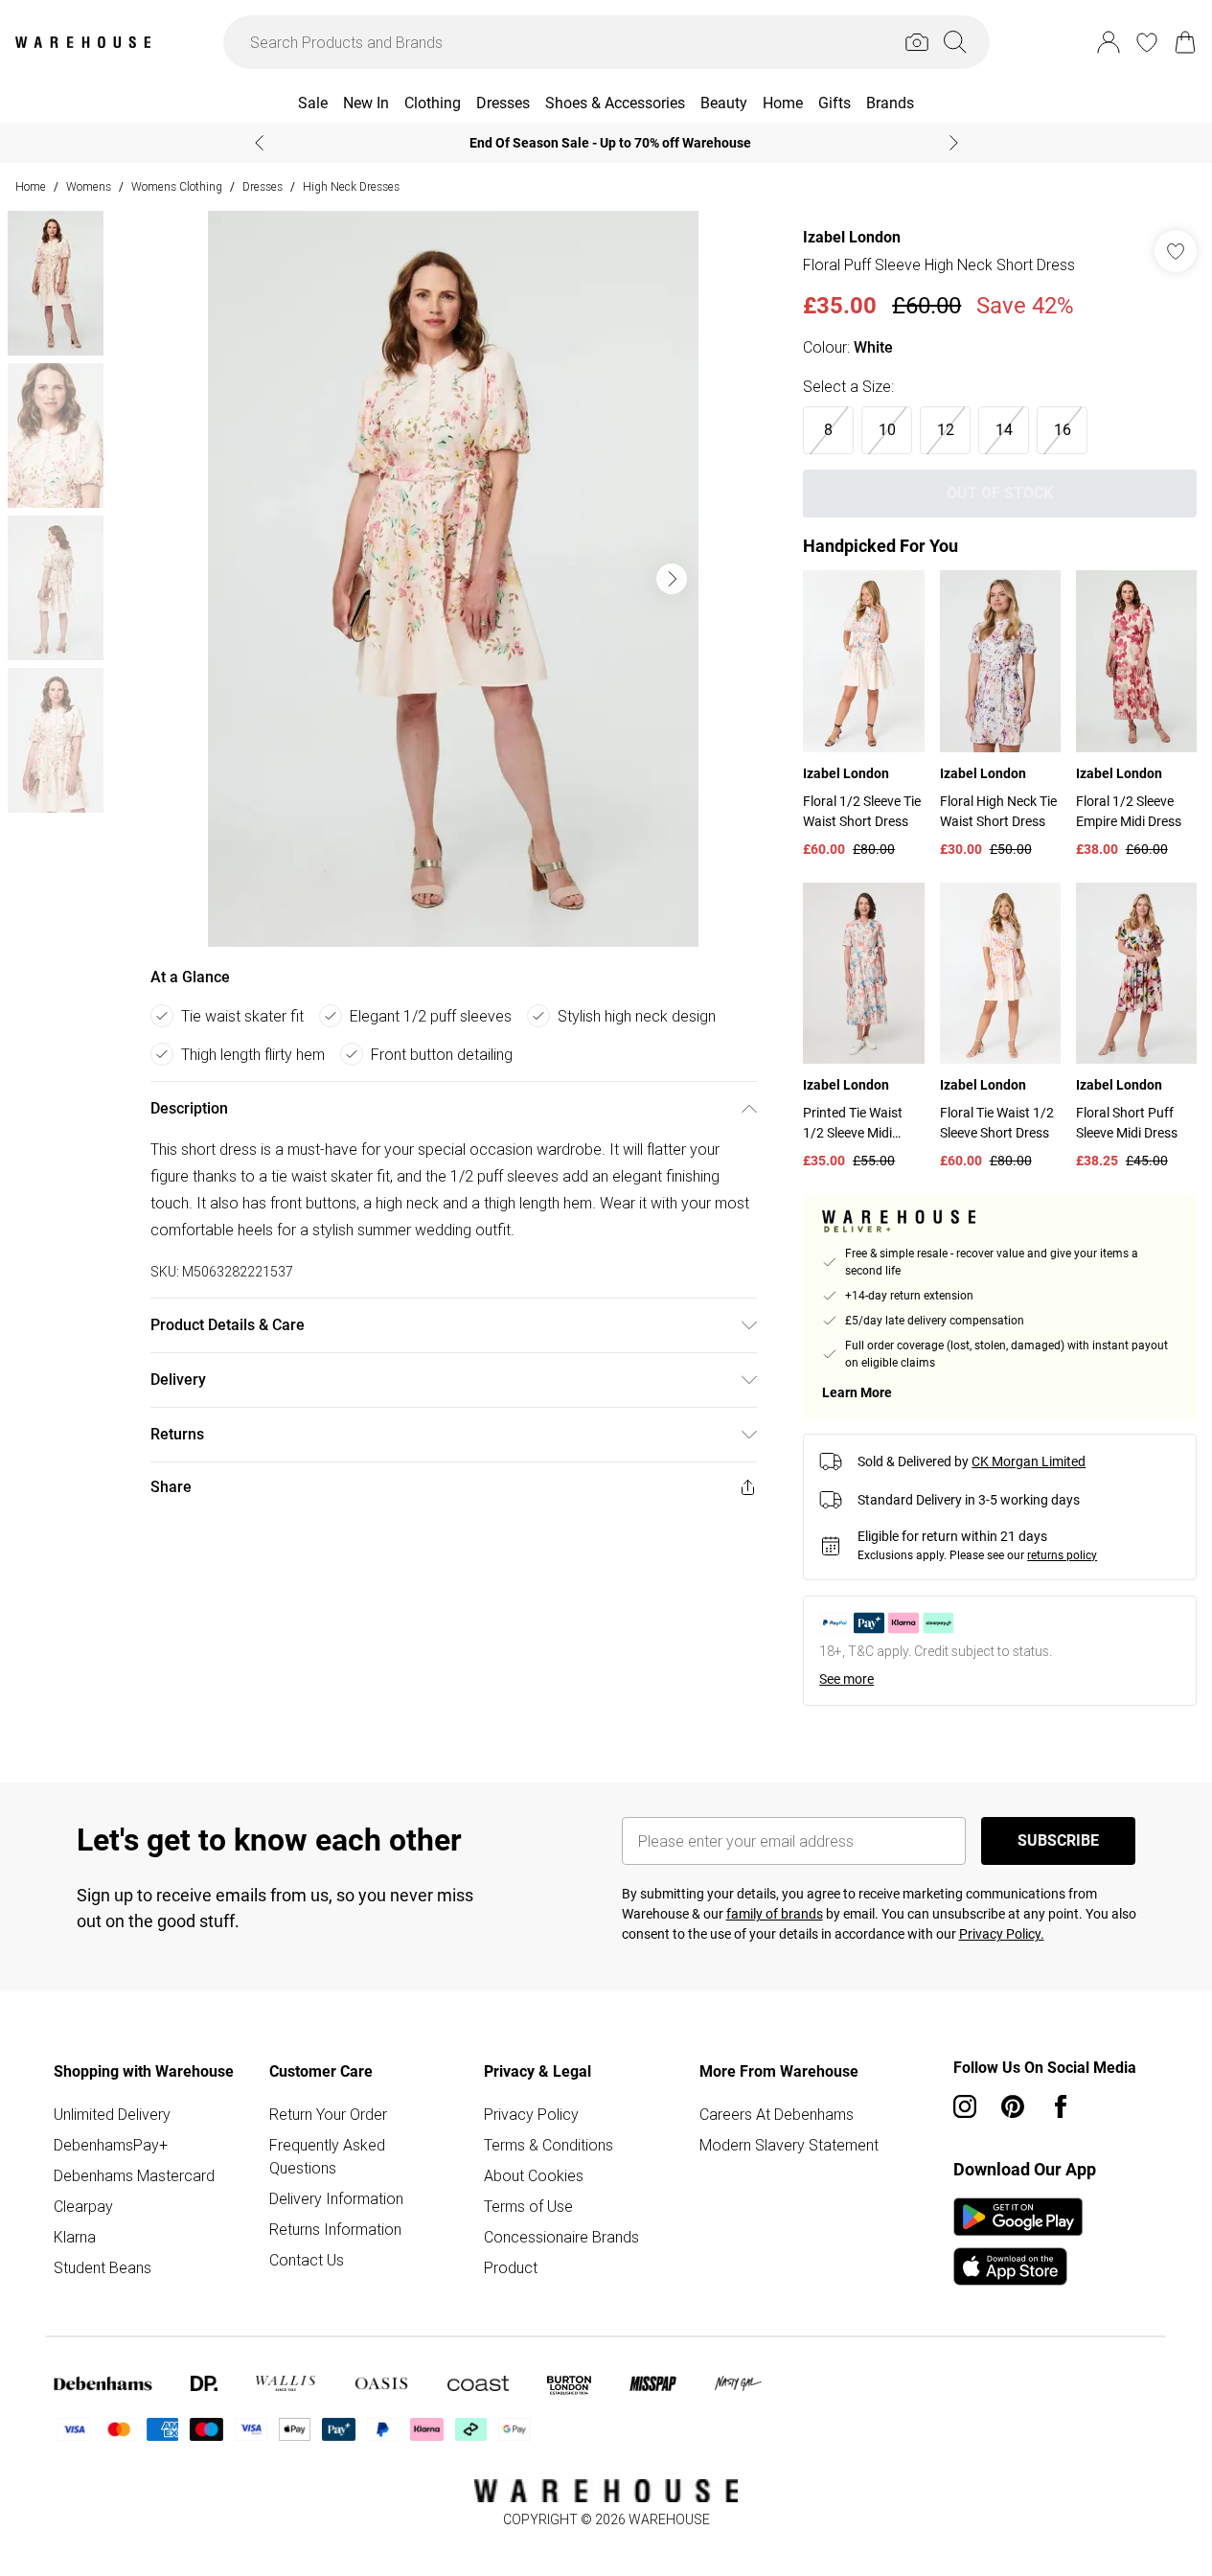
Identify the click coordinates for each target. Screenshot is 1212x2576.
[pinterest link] (1013, 2106)
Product (511, 2267)
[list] (453, 579)
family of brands (775, 1914)
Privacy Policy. (1002, 1934)
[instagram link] (965, 2106)
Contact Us (307, 2260)
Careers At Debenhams (777, 2114)
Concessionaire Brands (561, 2237)
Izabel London (852, 237)
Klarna (75, 2237)
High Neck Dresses (351, 186)
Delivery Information (336, 2198)
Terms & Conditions (549, 2145)
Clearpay (83, 2206)
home (31, 186)
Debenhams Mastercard (134, 2175)
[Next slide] (954, 143)
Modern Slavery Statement (789, 2145)
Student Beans (103, 2267)
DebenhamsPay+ (111, 2145)
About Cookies (534, 2175)
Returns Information (335, 2229)
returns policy (1062, 1555)
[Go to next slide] (672, 579)
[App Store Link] (1018, 2242)
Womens (89, 186)
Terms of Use (528, 2206)
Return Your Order (328, 2114)
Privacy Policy (531, 2114)
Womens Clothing (177, 186)
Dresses (263, 186)
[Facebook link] (1061, 2106)
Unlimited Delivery (112, 2114)
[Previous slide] (259, 143)
